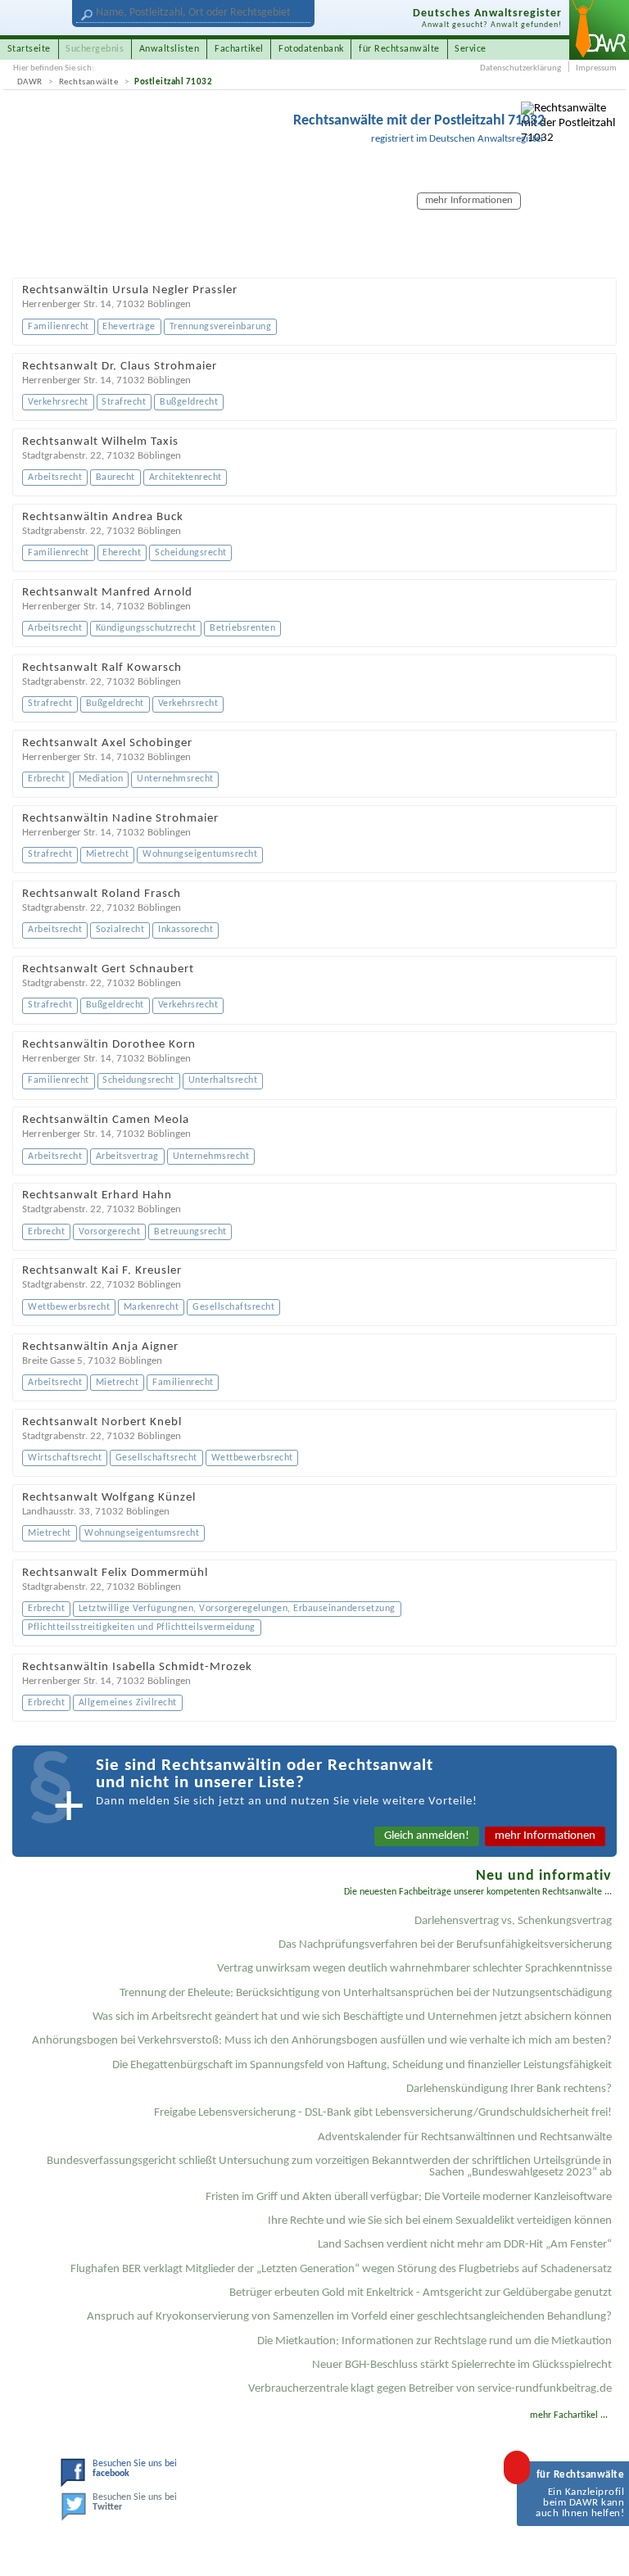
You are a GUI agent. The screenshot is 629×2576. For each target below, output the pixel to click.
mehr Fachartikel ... (569, 2415)
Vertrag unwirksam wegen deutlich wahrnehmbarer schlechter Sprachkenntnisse (414, 1969)
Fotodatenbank (311, 49)
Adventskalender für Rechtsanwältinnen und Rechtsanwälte (465, 2137)
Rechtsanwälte (89, 82)
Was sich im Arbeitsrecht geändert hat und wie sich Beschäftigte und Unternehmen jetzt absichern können (352, 2017)
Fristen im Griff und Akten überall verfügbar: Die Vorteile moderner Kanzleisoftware (409, 2197)
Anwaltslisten (170, 49)
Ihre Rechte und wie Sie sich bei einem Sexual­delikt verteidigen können (440, 2221)
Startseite (29, 49)
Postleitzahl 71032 (173, 82)
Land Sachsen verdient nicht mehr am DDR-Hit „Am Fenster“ (465, 2245)
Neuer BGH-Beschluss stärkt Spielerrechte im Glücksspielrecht (462, 2365)
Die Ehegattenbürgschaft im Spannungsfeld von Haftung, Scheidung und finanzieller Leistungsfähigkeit (362, 2065)
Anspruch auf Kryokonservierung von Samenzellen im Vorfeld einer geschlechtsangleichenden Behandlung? (349, 2317)
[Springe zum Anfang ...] (602, 2549)
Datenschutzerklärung (520, 68)
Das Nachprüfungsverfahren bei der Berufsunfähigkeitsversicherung (445, 1945)
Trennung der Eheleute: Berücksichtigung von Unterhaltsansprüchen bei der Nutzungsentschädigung (366, 1993)
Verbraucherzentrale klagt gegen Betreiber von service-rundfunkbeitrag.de (430, 2389)
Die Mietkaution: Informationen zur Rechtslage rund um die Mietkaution (434, 2341)
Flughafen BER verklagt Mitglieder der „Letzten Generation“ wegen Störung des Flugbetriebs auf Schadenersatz (341, 2269)
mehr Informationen (545, 1836)
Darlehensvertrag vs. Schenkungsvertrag (513, 1921)
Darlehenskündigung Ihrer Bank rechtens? (509, 2089)
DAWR (30, 82)
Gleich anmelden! (427, 1836)
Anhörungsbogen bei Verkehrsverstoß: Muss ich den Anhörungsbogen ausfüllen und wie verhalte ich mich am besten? (322, 2041)
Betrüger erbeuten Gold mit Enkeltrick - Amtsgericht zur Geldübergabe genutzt (421, 2293)
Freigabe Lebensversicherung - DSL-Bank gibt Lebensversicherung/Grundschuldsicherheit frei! (383, 2113)
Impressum (596, 68)
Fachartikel (239, 49)
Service (471, 49)
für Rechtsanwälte (399, 49)
